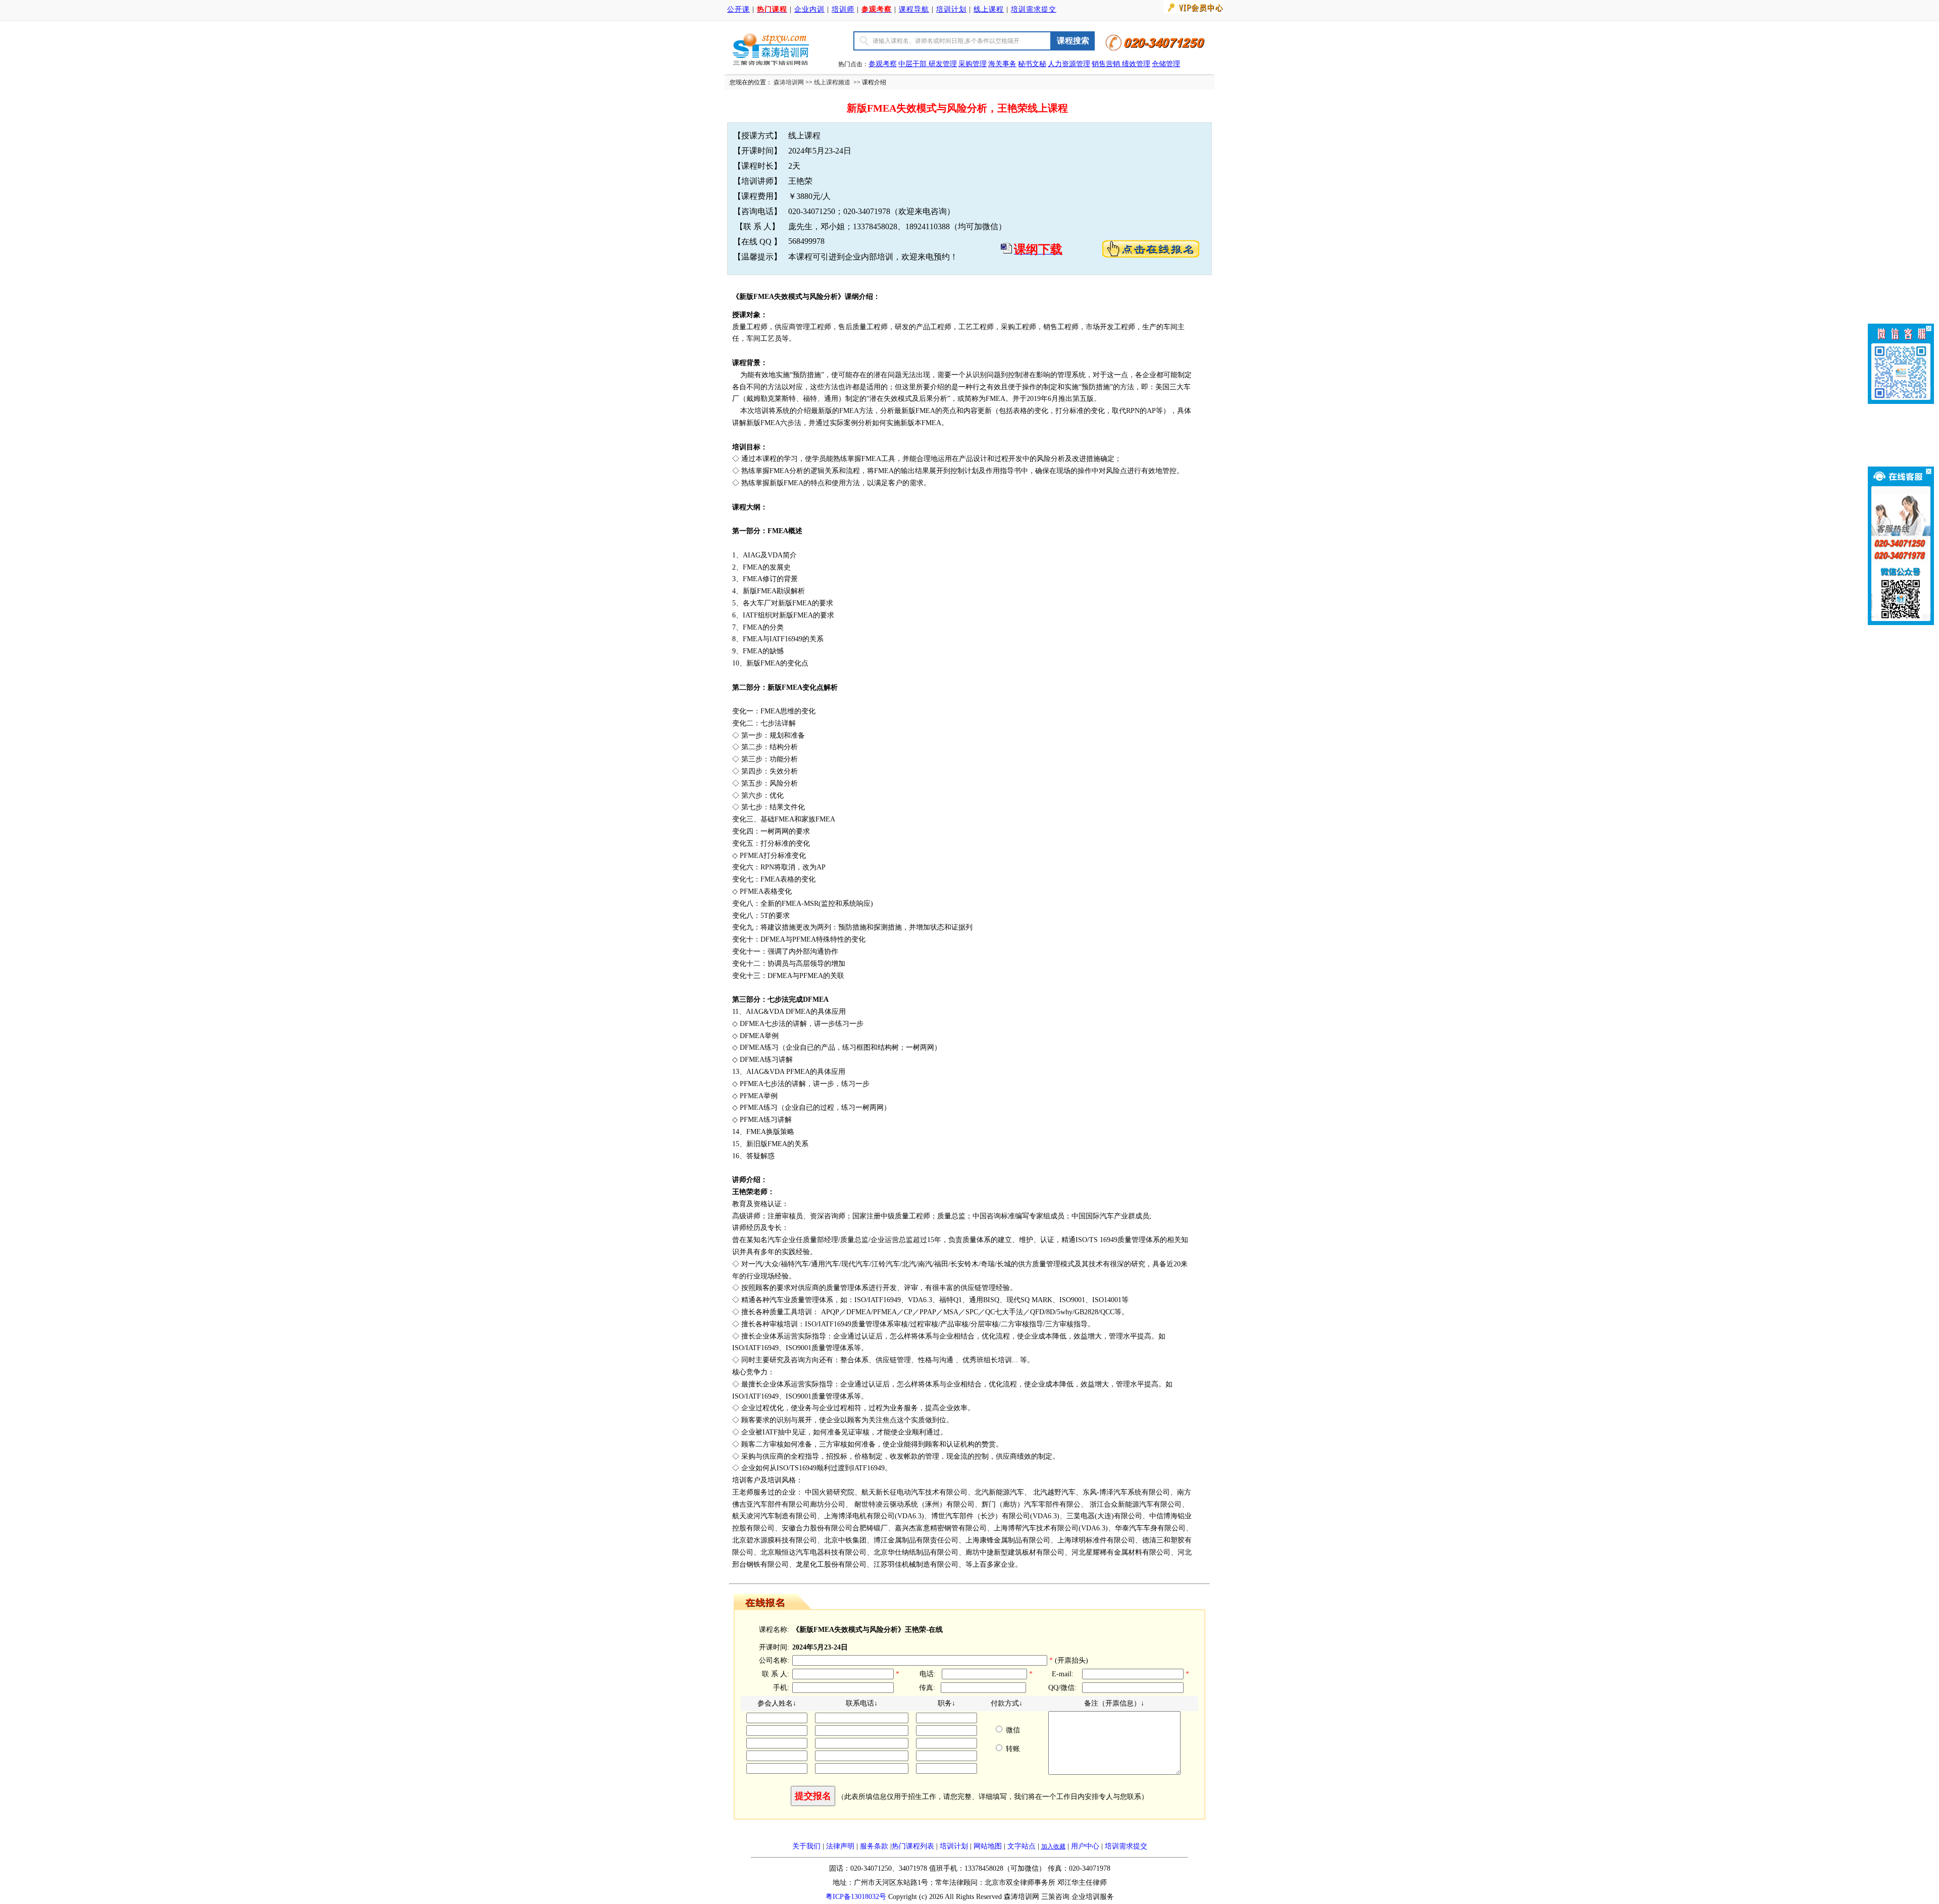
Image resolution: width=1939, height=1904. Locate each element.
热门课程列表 (913, 1846)
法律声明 (840, 1846)
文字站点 (1022, 1846)
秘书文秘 (1032, 64)
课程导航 (914, 9)
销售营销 (1106, 64)
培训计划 (951, 9)
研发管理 (943, 64)
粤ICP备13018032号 (856, 1897)
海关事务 (1002, 64)
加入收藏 (1053, 1846)
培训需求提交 (1034, 9)
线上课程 (989, 9)
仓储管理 (1166, 64)
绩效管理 (1136, 64)
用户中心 (1085, 1846)
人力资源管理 (1069, 64)
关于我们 (806, 1846)
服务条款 (874, 1846)
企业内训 (809, 9)
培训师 (843, 9)
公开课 (738, 9)
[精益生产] (1121, 64)
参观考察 (883, 64)
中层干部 (913, 64)
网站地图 (988, 1846)
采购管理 (973, 64)
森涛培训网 (789, 82)
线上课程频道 (832, 82)
